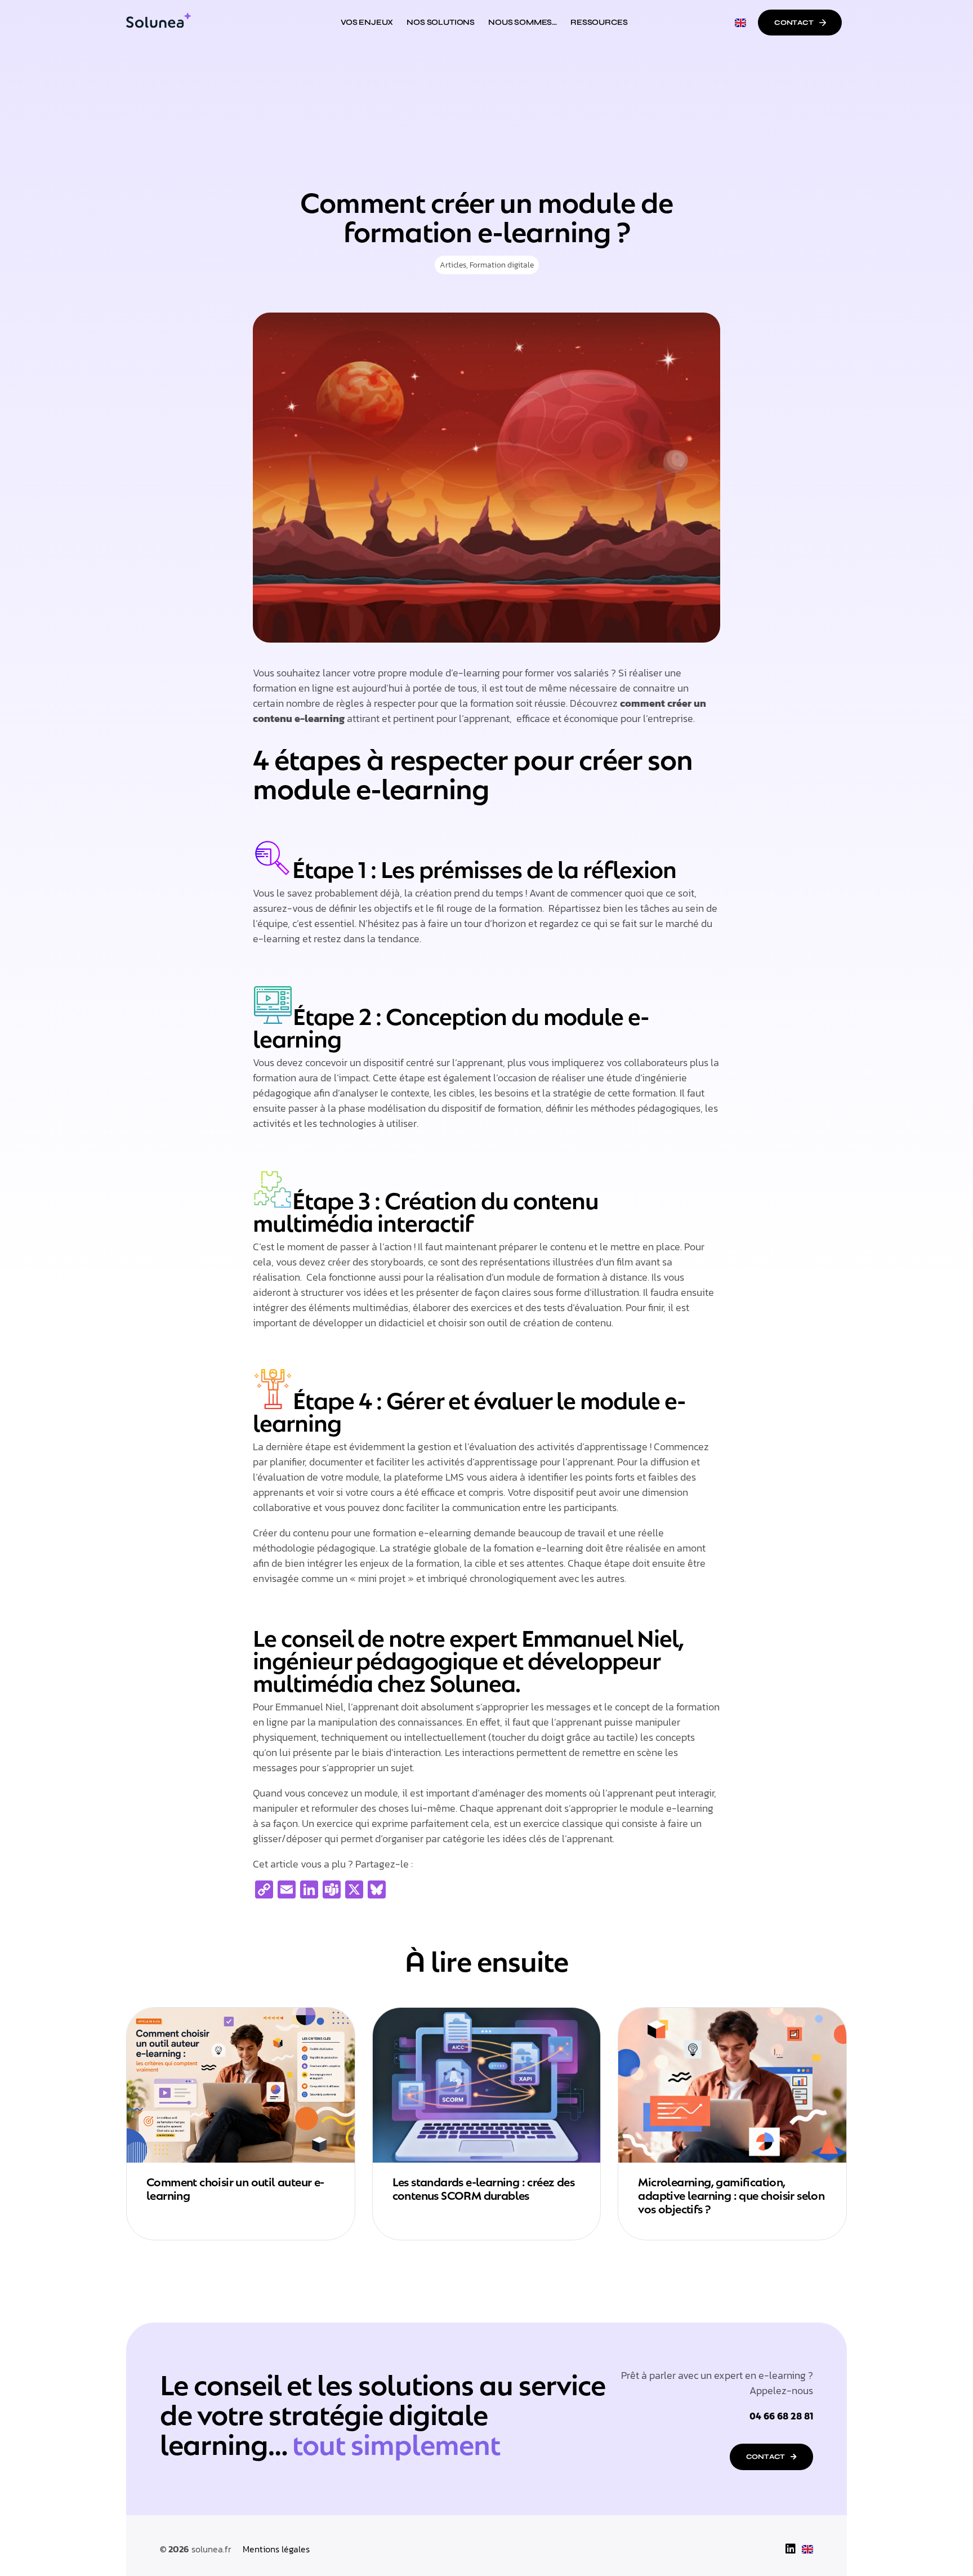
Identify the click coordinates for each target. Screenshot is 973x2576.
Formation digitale (502, 265)
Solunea (472, 1681)
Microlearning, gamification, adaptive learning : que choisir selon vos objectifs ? (731, 2194)
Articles (453, 265)
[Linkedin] (791, 2549)
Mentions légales (276, 2549)
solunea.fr (211, 2549)
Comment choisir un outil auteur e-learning (235, 2187)
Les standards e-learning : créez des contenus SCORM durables (483, 2187)
